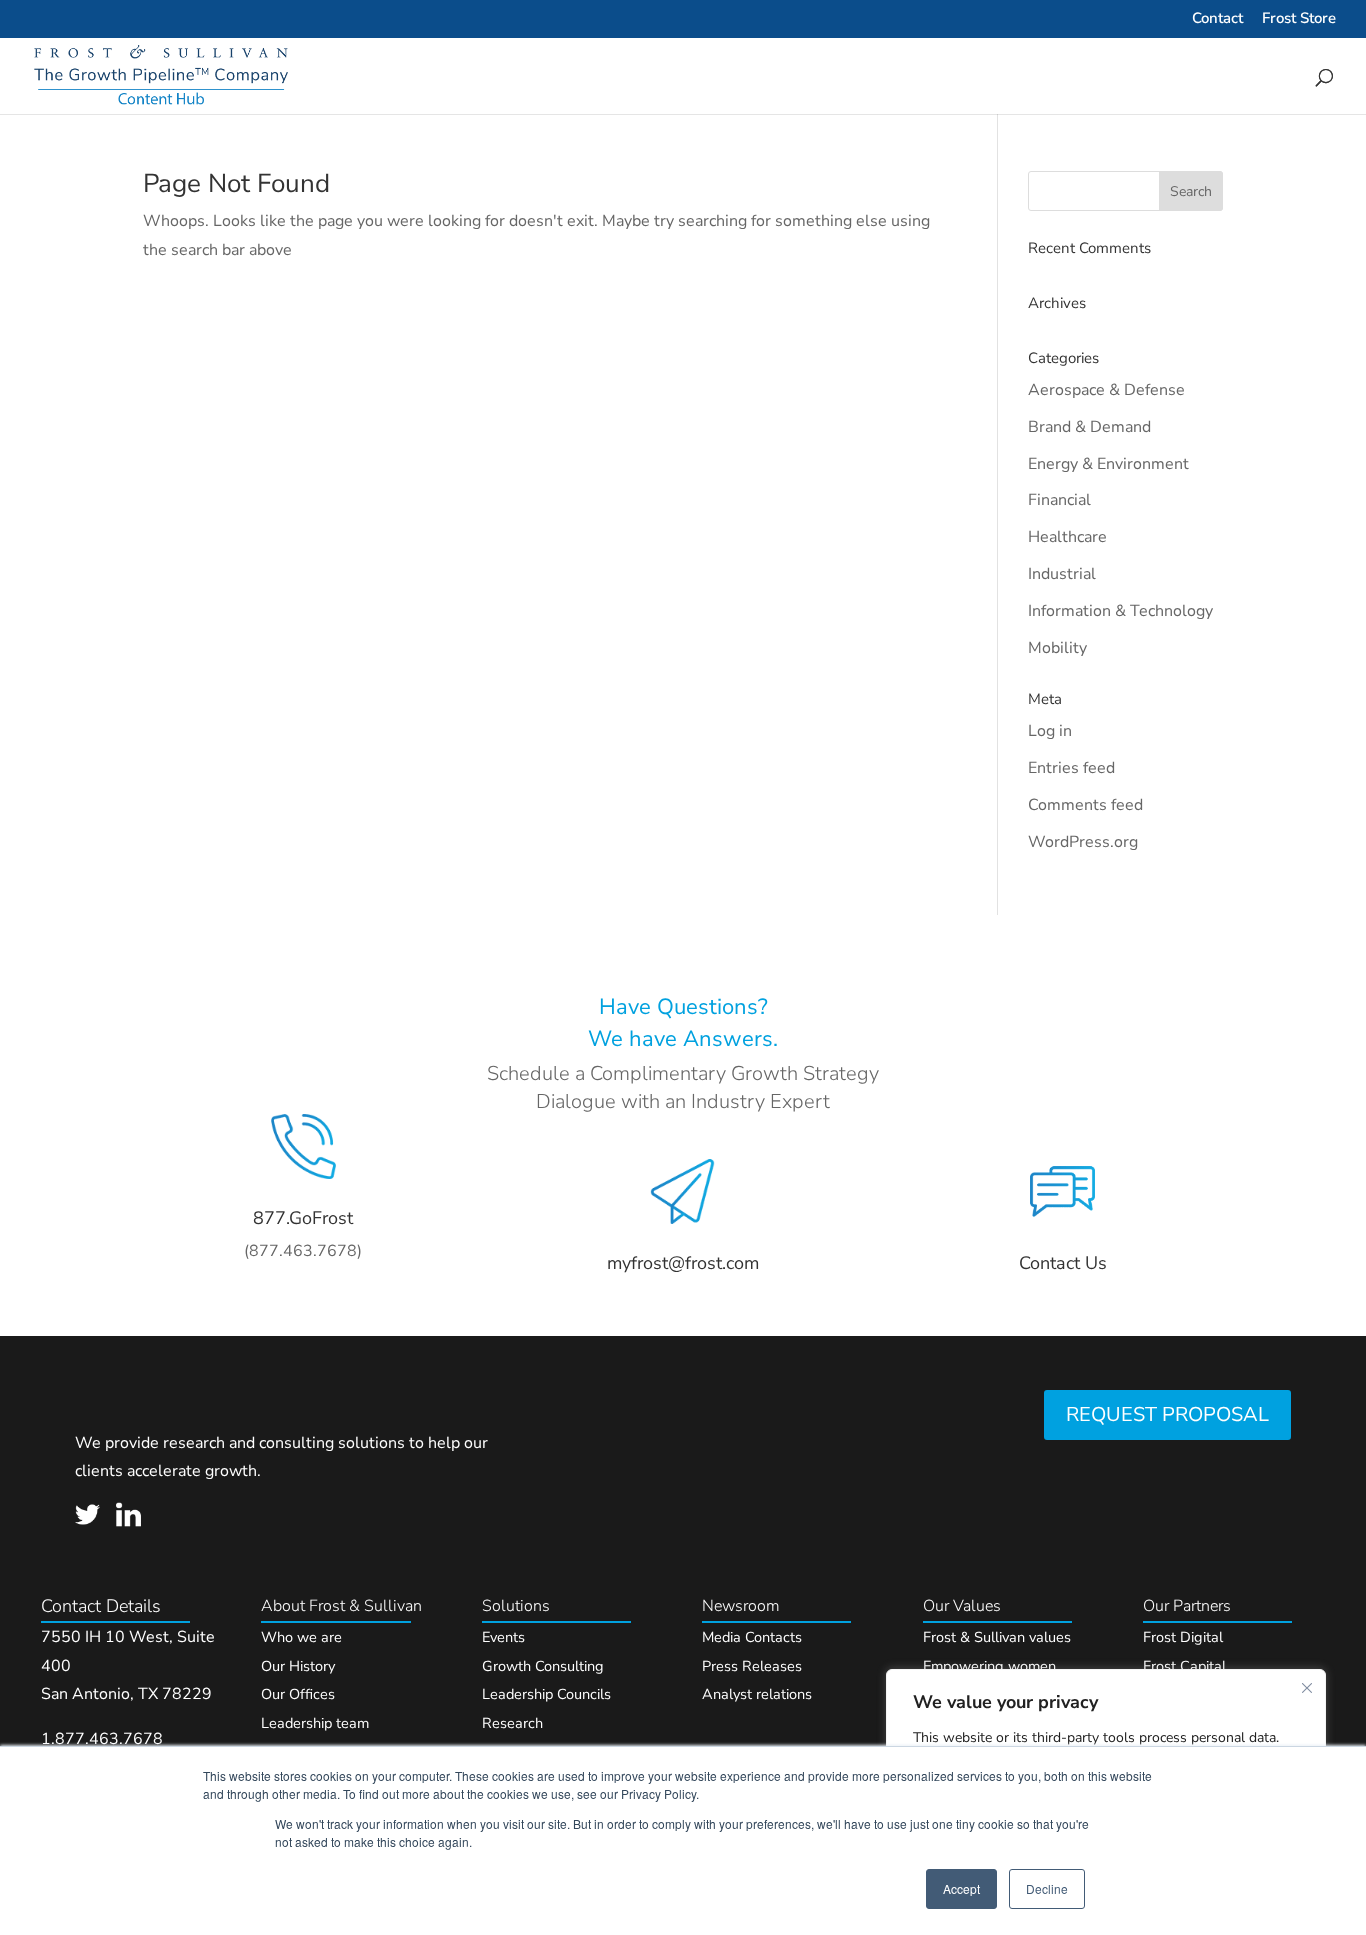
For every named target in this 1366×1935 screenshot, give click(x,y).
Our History (298, 1666)
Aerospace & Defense (1106, 390)
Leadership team (315, 1723)
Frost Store (1299, 19)
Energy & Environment (1108, 464)
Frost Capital (1184, 1666)
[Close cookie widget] (1307, 1688)
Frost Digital (1183, 1637)
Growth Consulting (543, 1666)
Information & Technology (1120, 611)
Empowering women (989, 1666)
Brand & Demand (1089, 427)
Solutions (516, 1606)
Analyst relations (757, 1694)
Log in (1050, 731)
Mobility (1057, 648)
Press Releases (752, 1666)
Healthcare (1067, 537)
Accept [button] (961, 1888)
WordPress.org (1083, 842)
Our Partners (1187, 1606)
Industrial (1062, 574)
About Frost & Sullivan (341, 1606)
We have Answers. (683, 1039)
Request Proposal (1167, 1414)
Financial (1059, 500)
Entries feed (1071, 768)
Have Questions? (683, 1007)
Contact (1217, 19)
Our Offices (298, 1694)
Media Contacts (752, 1637)
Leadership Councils (546, 1694)
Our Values (962, 1606)
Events (503, 1637)
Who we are (301, 1637)
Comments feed (1085, 805)
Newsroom (741, 1606)
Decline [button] (1047, 1888)
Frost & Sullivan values (997, 1637)
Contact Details (101, 1606)
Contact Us (1063, 1263)
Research (512, 1723)
